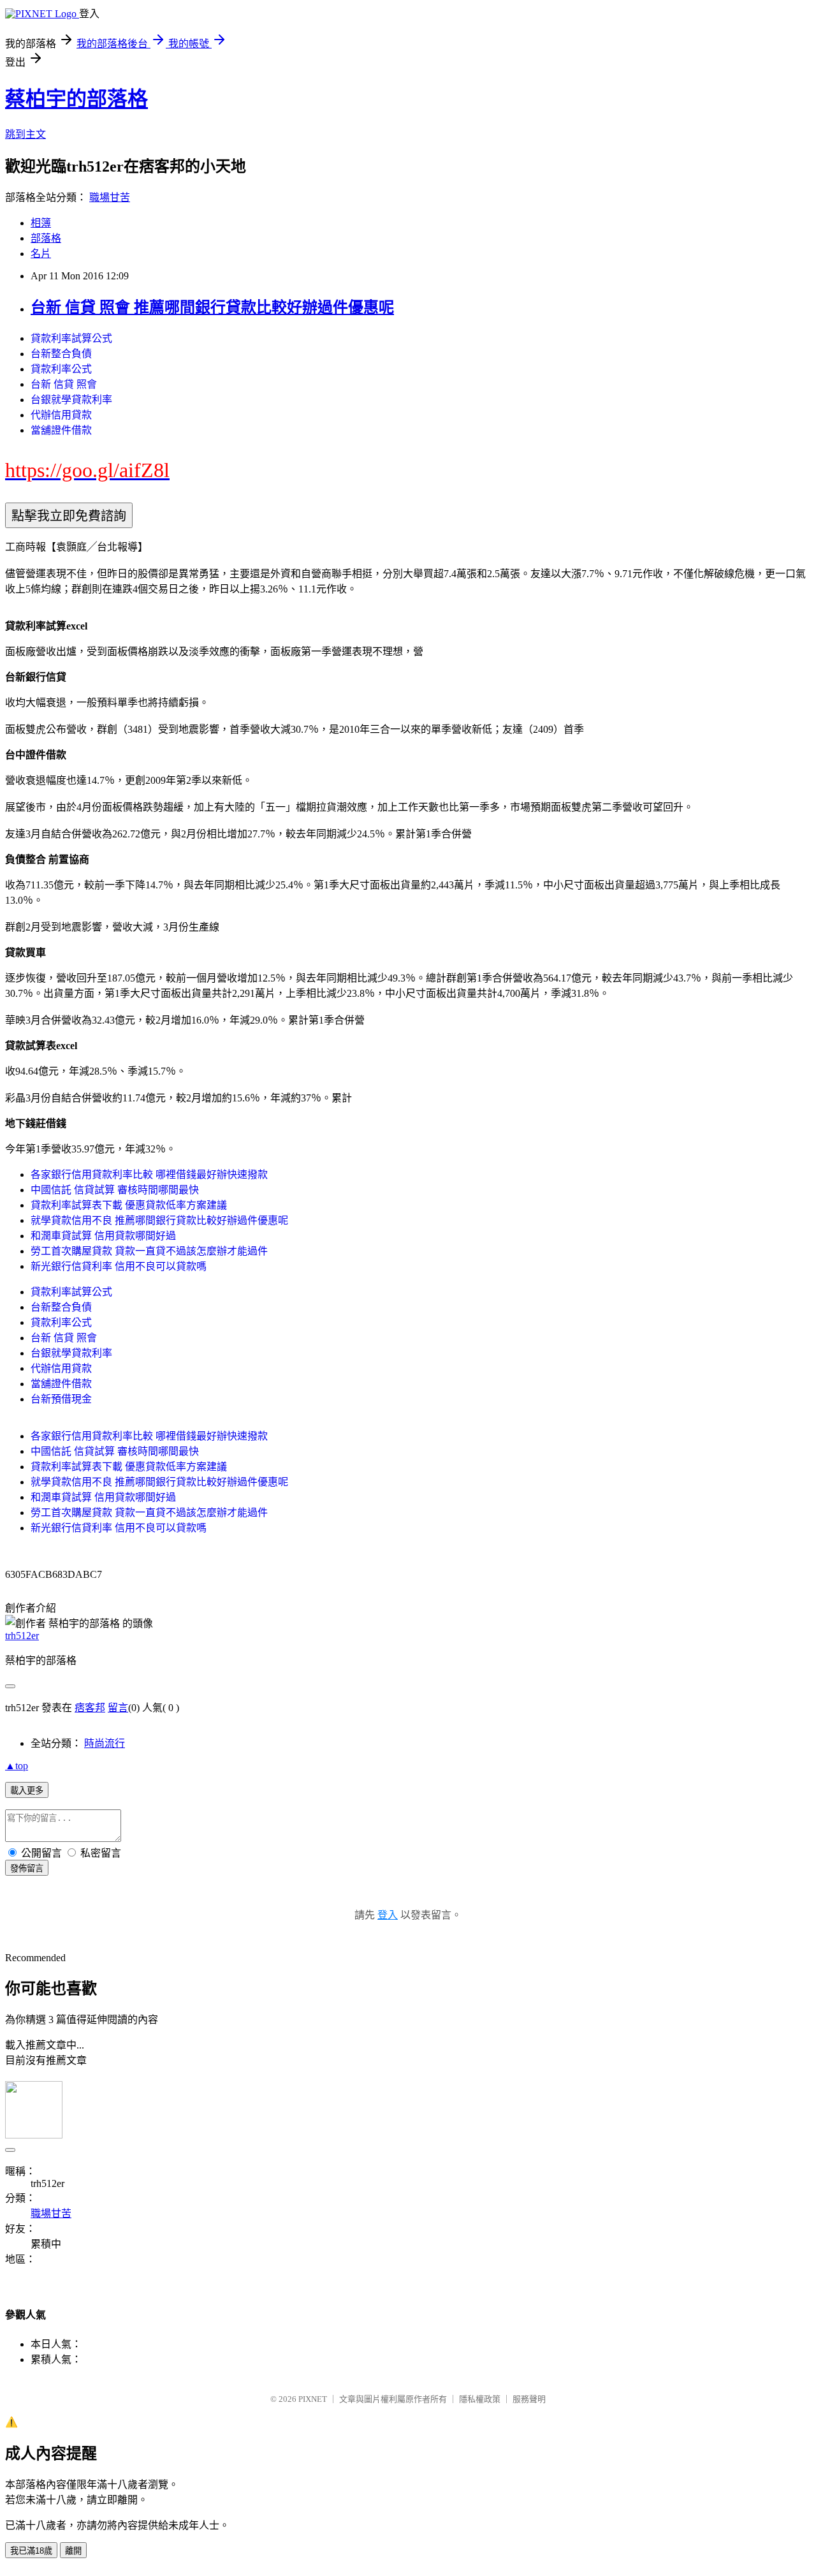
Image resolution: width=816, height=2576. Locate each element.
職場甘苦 (110, 197)
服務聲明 (529, 2399)
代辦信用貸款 (61, 415)
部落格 (46, 238)
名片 (41, 254)
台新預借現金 (61, 1399)
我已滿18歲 (31, 2551)
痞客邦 (90, 1708)
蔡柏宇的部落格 (76, 99)
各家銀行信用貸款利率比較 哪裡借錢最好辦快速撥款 (149, 1174)
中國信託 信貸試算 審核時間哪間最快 (115, 1190)
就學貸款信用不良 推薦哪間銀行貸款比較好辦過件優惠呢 (159, 1220)
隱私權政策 (480, 2399)
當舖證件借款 (61, 430)
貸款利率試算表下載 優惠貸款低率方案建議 (129, 1205)
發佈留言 (27, 1868)
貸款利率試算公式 (71, 338)
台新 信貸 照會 (64, 384)
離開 (73, 2551)
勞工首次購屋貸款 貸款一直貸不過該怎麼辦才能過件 (149, 1251)
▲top (17, 1766)
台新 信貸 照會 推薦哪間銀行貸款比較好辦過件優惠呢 (212, 307)
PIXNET (313, 2399)
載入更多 (27, 1791)
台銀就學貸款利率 (71, 400)
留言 (118, 1708)
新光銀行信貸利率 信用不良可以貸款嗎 (119, 1266)
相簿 (41, 223)
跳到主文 (25, 134)
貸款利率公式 (61, 369)
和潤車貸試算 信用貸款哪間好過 (103, 1236)
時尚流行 (105, 1743)
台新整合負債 (61, 354)
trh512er (22, 1636)
